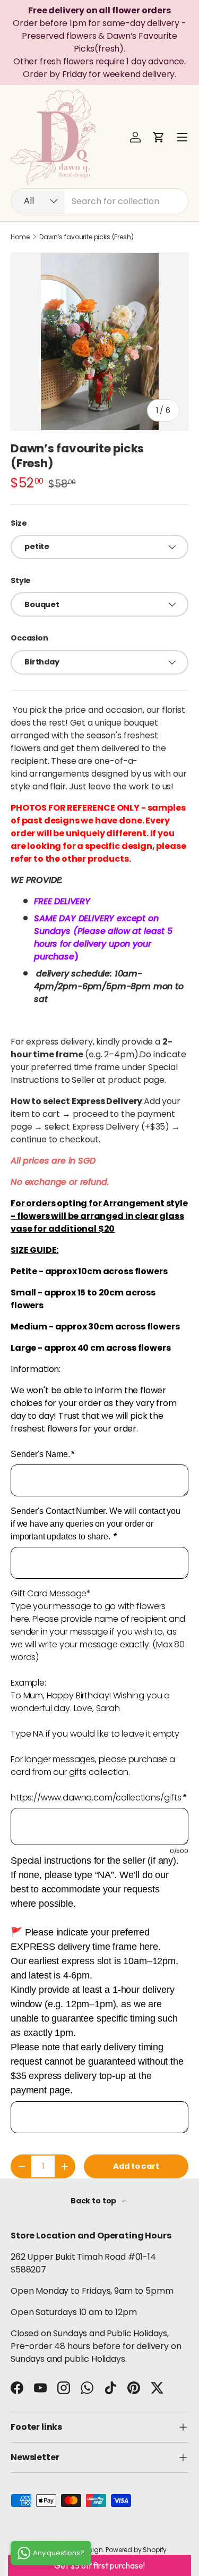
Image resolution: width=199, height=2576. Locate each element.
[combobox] (99, 201)
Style (21, 580)
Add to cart (136, 2166)
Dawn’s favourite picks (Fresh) (86, 237)
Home (20, 237)
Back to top (94, 2201)
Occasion (29, 638)
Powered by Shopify (136, 2550)
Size (19, 523)
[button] (159, 137)
